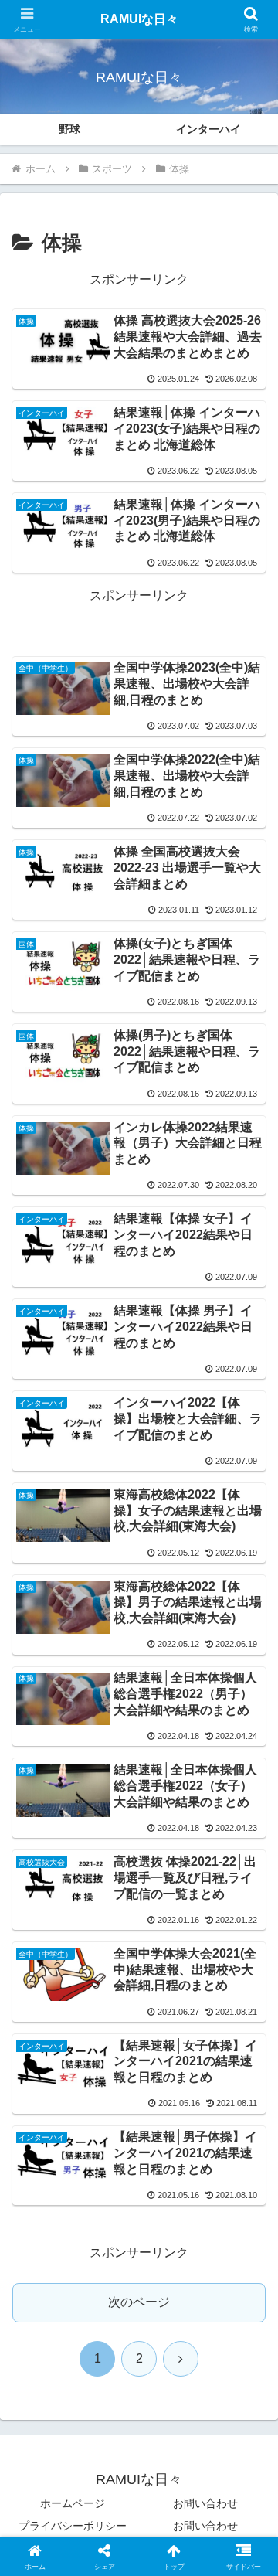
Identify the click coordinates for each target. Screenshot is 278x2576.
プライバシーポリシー (73, 2526)
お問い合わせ (205, 2503)
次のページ (139, 2302)
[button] (248, 2102)
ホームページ (73, 2503)
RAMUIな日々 (139, 19)
